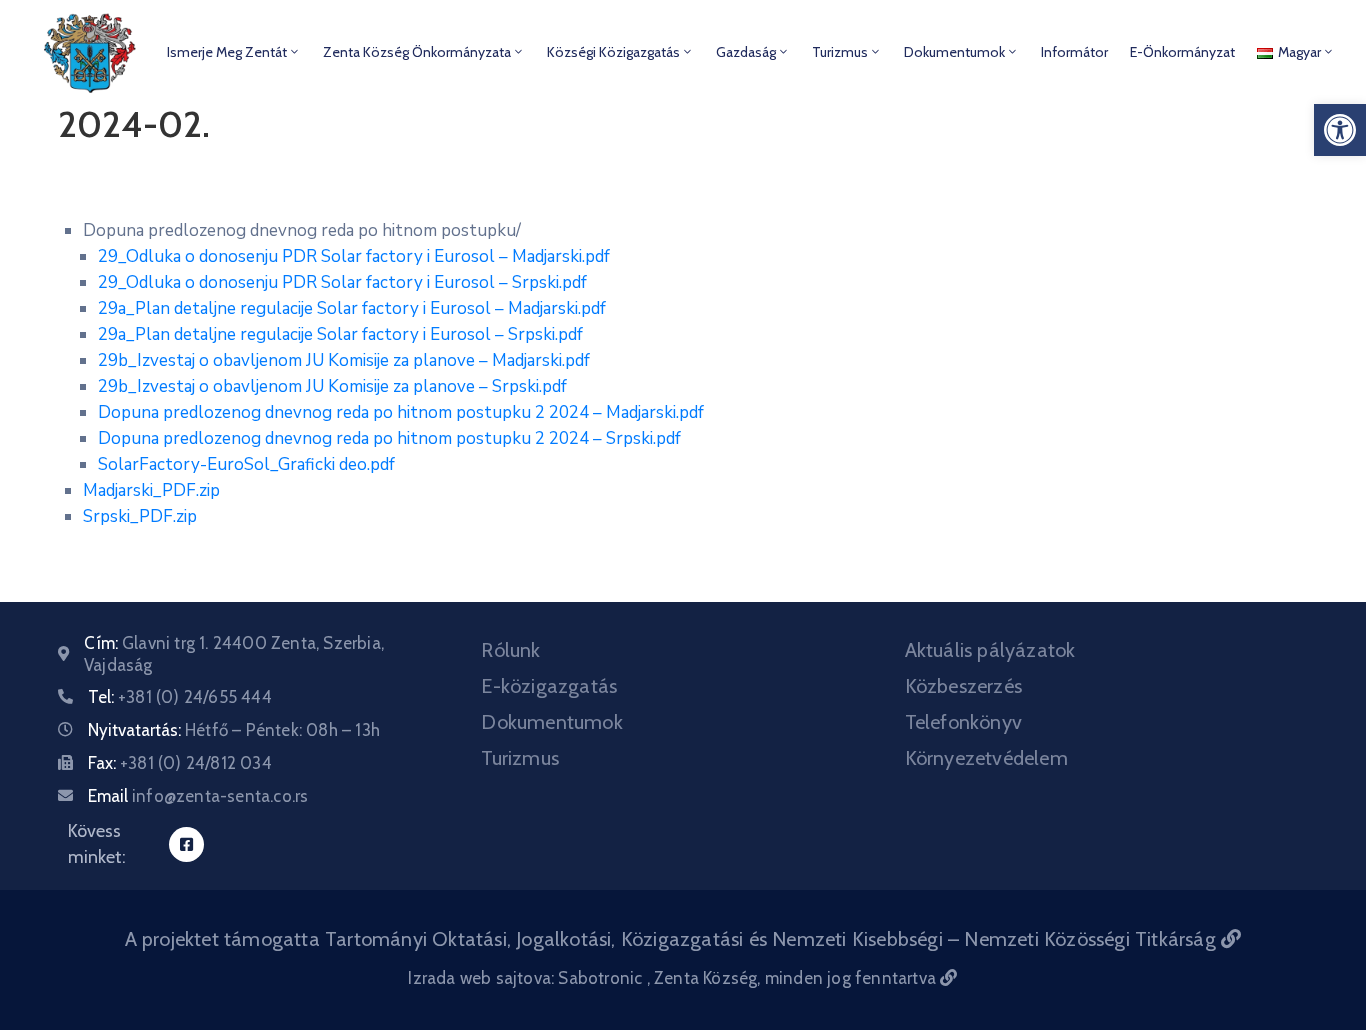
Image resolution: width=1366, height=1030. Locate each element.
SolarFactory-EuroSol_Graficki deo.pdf (246, 464)
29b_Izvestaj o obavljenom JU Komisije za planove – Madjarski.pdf (344, 360)
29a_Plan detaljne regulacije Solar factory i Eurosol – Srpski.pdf (340, 334)
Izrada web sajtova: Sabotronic (527, 978)
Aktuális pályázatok (990, 650)
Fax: (180, 763)
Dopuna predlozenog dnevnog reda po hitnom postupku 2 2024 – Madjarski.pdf (401, 412)
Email (198, 796)
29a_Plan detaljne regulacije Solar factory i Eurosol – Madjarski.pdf (352, 308)
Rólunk (510, 650)
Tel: (180, 697)
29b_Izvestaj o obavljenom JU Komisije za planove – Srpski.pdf (332, 386)
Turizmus (840, 52)
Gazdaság (746, 52)
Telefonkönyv (963, 722)
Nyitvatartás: (234, 730)
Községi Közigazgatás (613, 52)
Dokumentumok (954, 52)
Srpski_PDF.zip (140, 516)
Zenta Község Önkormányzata (417, 52)
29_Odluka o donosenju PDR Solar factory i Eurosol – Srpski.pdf (342, 282)
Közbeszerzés (963, 686)
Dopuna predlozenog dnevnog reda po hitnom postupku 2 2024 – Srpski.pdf (389, 438)
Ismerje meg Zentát (227, 52)
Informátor (1074, 52)
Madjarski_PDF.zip (151, 490)
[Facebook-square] (186, 844)
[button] (1340, 130)
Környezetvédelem (986, 758)
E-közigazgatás (549, 686)
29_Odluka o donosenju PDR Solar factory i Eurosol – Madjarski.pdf (354, 256)
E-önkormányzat (1182, 52)
